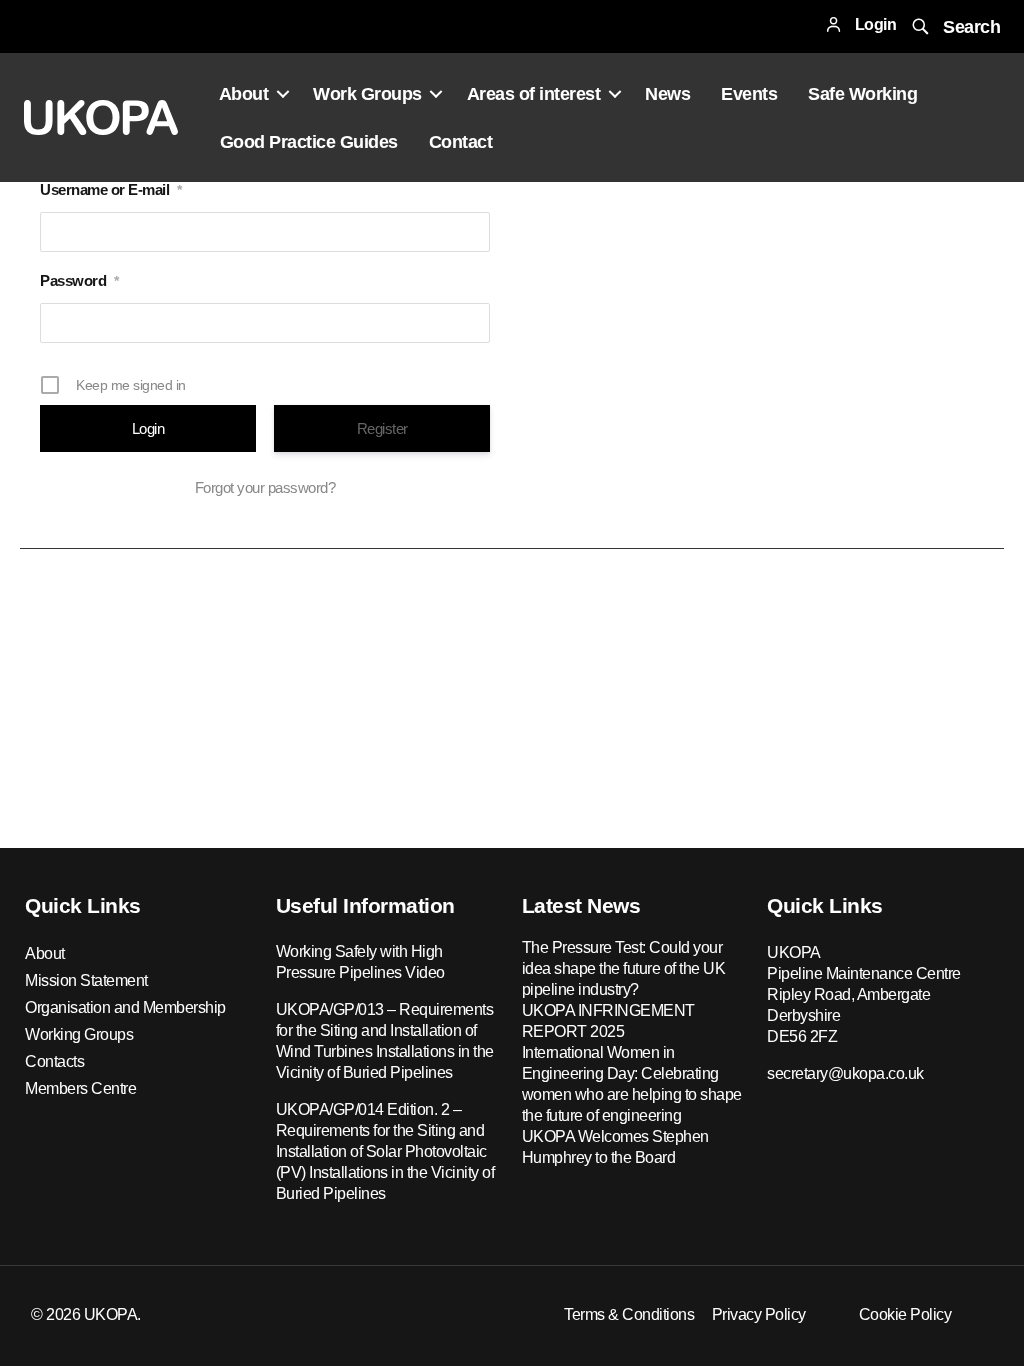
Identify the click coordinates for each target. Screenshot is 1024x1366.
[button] (954, 26)
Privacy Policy (759, 1314)
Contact (461, 142)
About (244, 94)
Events (749, 94)
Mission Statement (86, 980)
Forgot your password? (265, 487)
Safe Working (862, 94)
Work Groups (367, 94)
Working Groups (79, 1034)
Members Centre (80, 1088)
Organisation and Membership (125, 1007)
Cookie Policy (905, 1314)
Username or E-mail (111, 189)
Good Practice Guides (309, 142)
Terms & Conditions (629, 1314)
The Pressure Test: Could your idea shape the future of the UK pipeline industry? (624, 968)
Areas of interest (534, 94)
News (667, 94)
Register (382, 428)
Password (79, 280)
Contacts (54, 1061)
